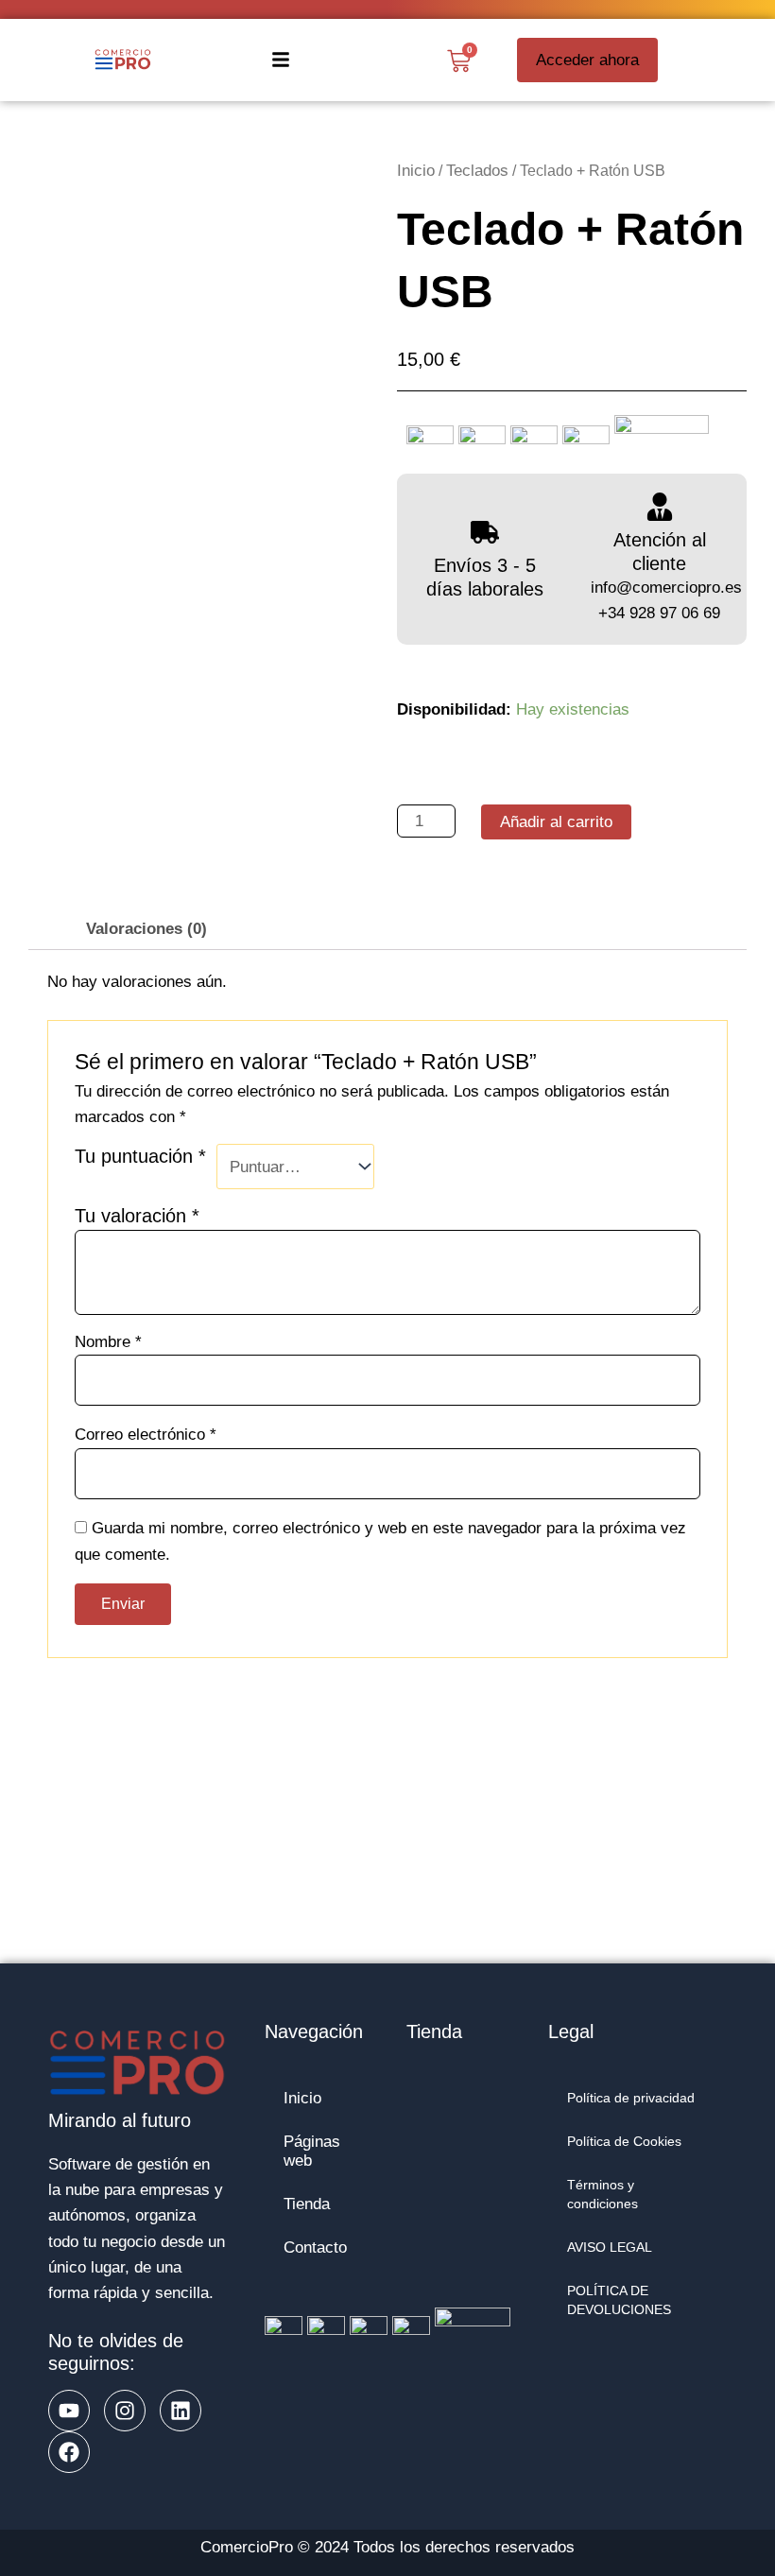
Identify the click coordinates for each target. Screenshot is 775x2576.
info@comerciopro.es (666, 588)
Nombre (108, 1342)
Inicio (416, 171)
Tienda (307, 2204)
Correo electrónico (146, 1435)
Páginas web (312, 2151)
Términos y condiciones (603, 2195)
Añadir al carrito (556, 822)
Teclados (477, 171)
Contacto (315, 2248)
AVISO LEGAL (610, 2248)
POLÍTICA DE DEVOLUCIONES (619, 2300)
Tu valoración (137, 1216)
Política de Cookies (624, 2142)
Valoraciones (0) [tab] (146, 929)
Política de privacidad (631, 2098)
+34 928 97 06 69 (659, 613)
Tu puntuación (140, 1156)
